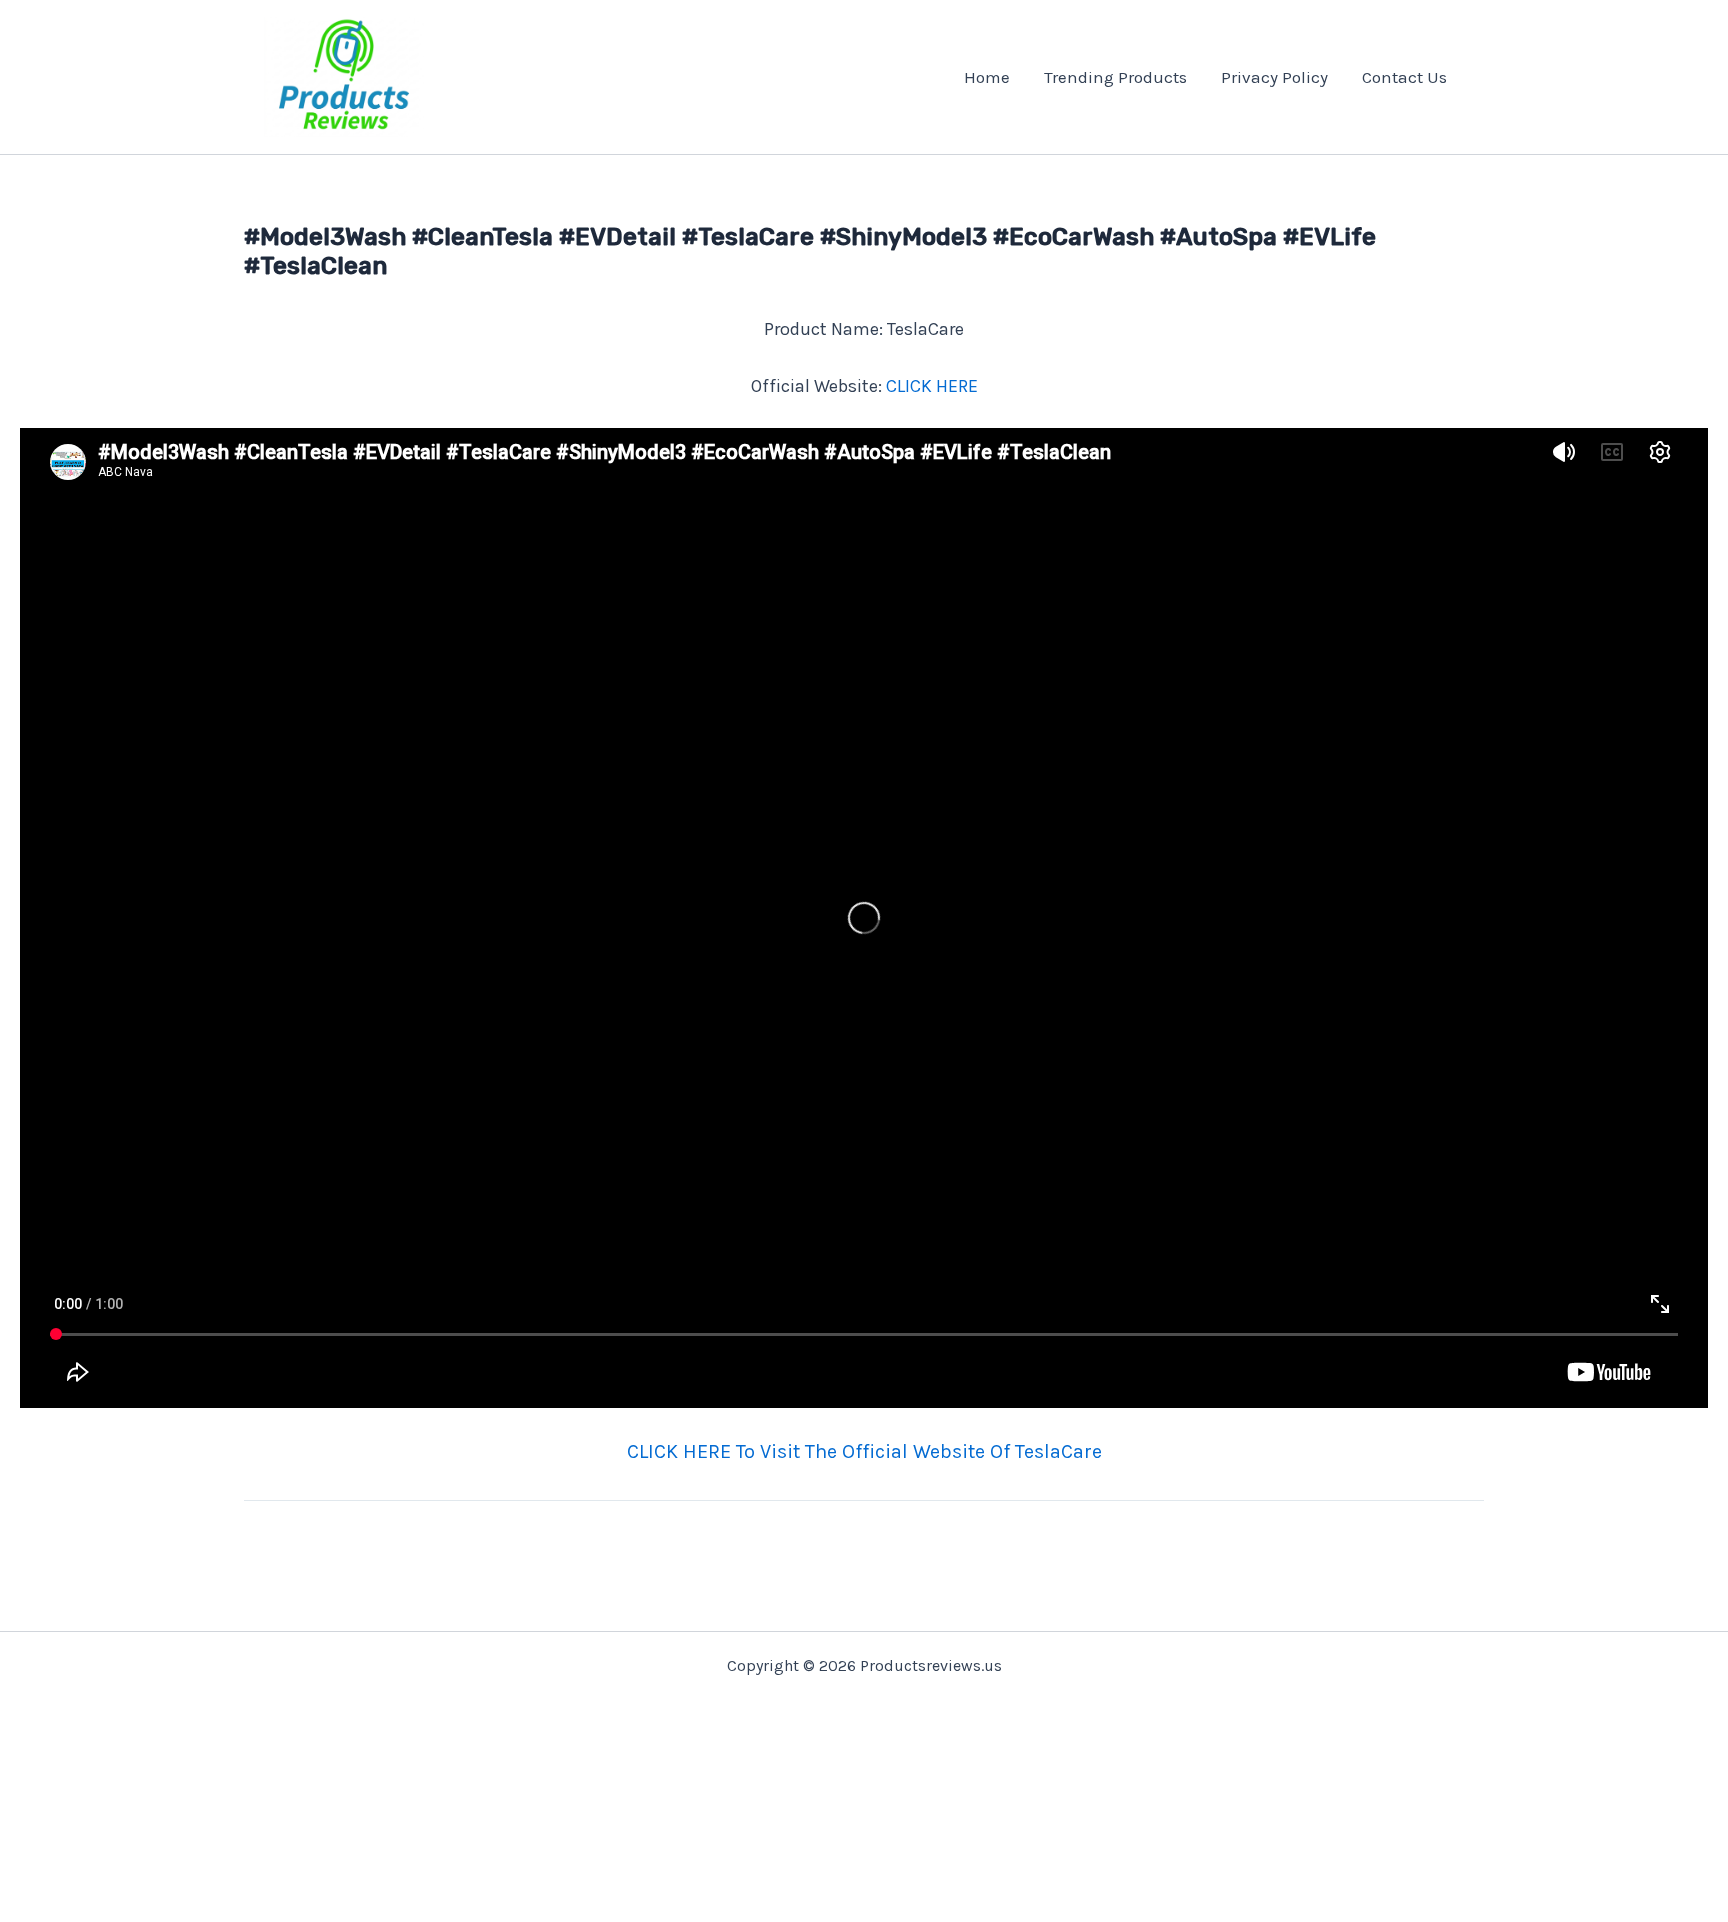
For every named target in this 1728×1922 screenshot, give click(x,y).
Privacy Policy (1274, 77)
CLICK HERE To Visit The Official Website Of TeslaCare (864, 1451)
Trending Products (1115, 77)
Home (987, 77)
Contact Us (1404, 77)
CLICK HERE (932, 386)
